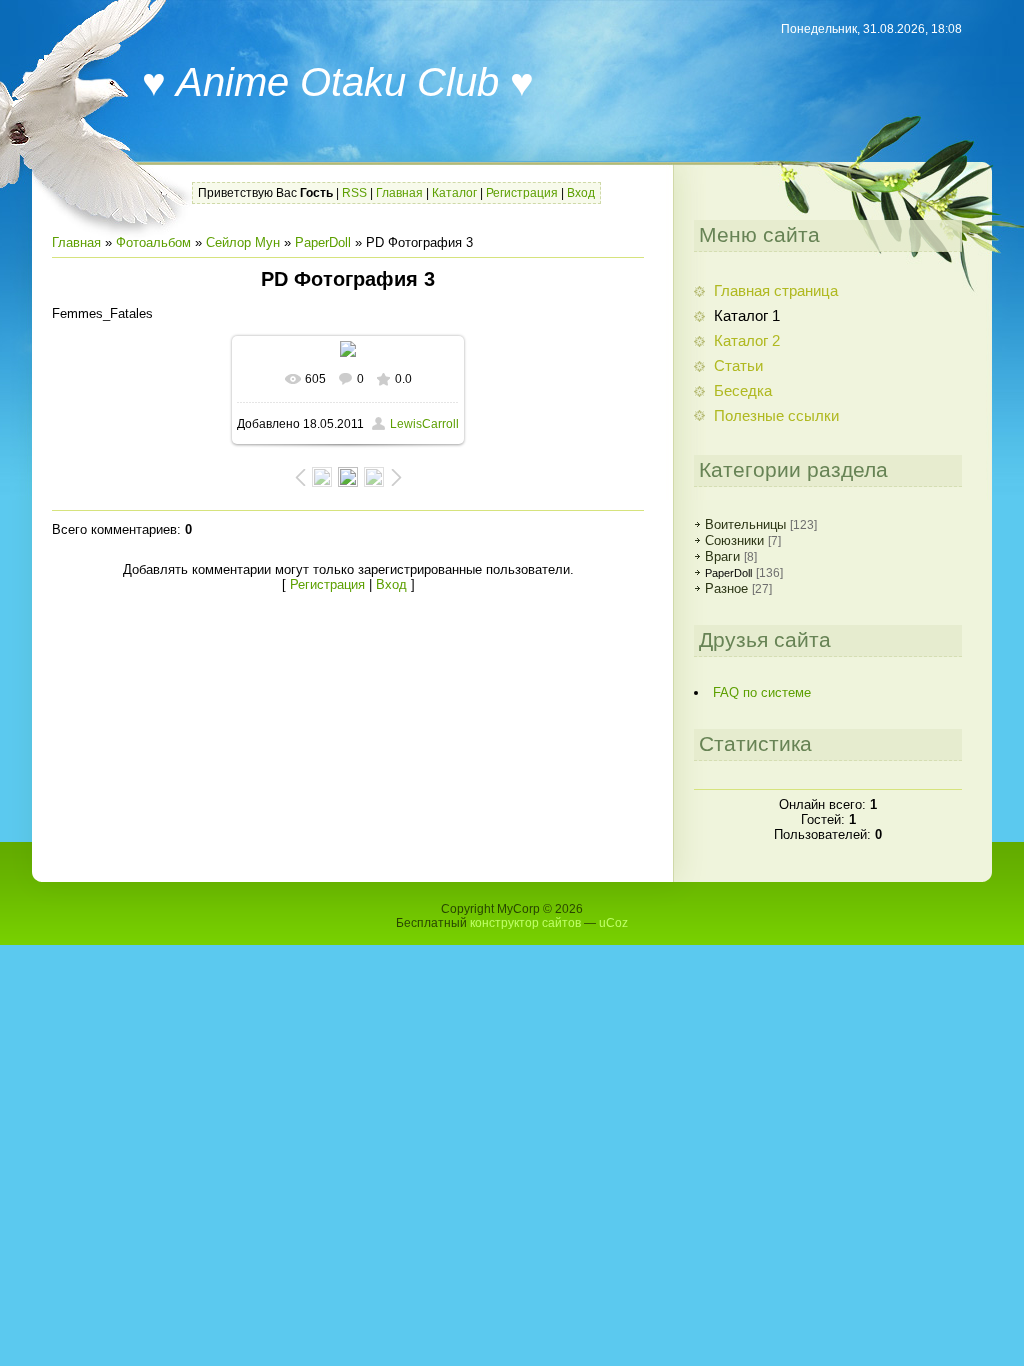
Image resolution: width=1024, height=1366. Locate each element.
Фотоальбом (153, 242)
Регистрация (522, 193)
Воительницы (745, 524)
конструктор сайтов (525, 923)
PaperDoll (323, 242)
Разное (726, 588)
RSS (354, 193)
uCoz (613, 923)
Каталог (454, 193)
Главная (399, 193)
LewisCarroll (424, 424)
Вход (581, 193)
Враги (722, 556)
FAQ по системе (762, 692)
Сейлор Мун (243, 242)
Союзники (734, 540)
